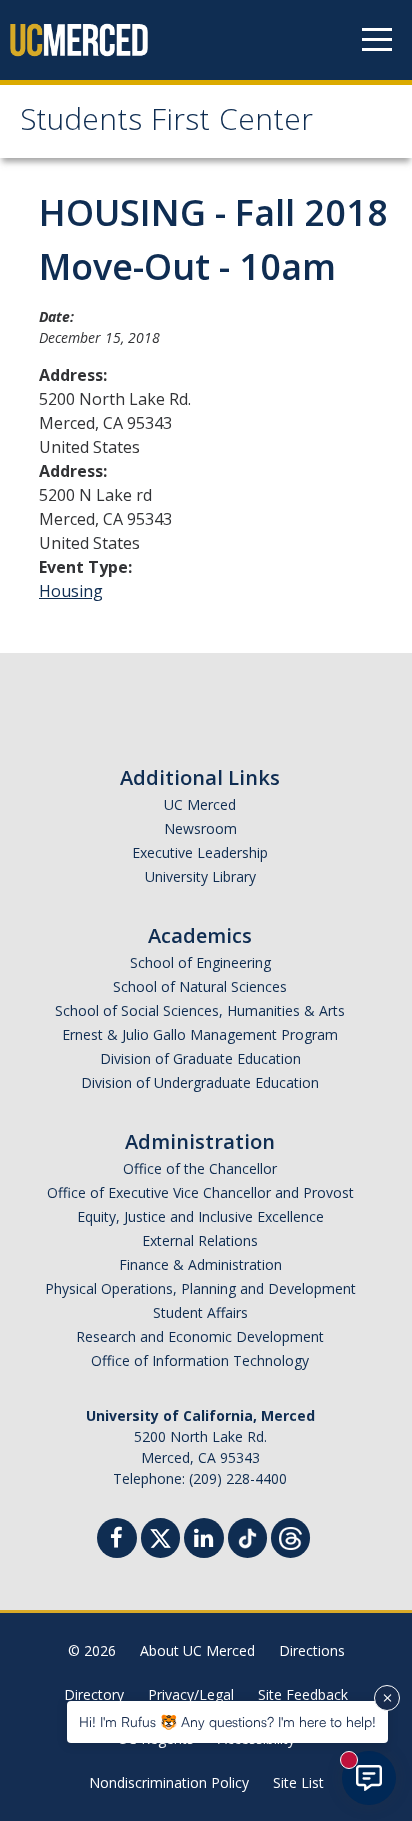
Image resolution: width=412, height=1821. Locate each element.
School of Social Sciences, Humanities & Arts (200, 1010)
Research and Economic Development (200, 1336)
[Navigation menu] (377, 40)
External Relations (200, 1240)
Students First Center (166, 123)
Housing (71, 591)
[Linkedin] (204, 1540)
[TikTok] (247, 1535)
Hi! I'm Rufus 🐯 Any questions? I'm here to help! (227, 1721)
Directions (312, 1650)
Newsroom (200, 828)
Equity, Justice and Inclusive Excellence (200, 1216)
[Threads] (290, 1535)
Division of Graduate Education (200, 1058)
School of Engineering (200, 962)
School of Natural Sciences (200, 986)
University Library (200, 876)
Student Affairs (200, 1312)
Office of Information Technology (200, 1360)
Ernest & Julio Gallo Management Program (200, 1034)
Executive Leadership (200, 852)
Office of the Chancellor (200, 1168)
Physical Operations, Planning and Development (200, 1288)
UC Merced (200, 804)
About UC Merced (197, 1650)
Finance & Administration (200, 1264)
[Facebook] (117, 1540)
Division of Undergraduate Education (200, 1082)
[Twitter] (160, 1535)
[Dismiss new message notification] (387, 1698)
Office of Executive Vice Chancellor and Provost (200, 1192)
